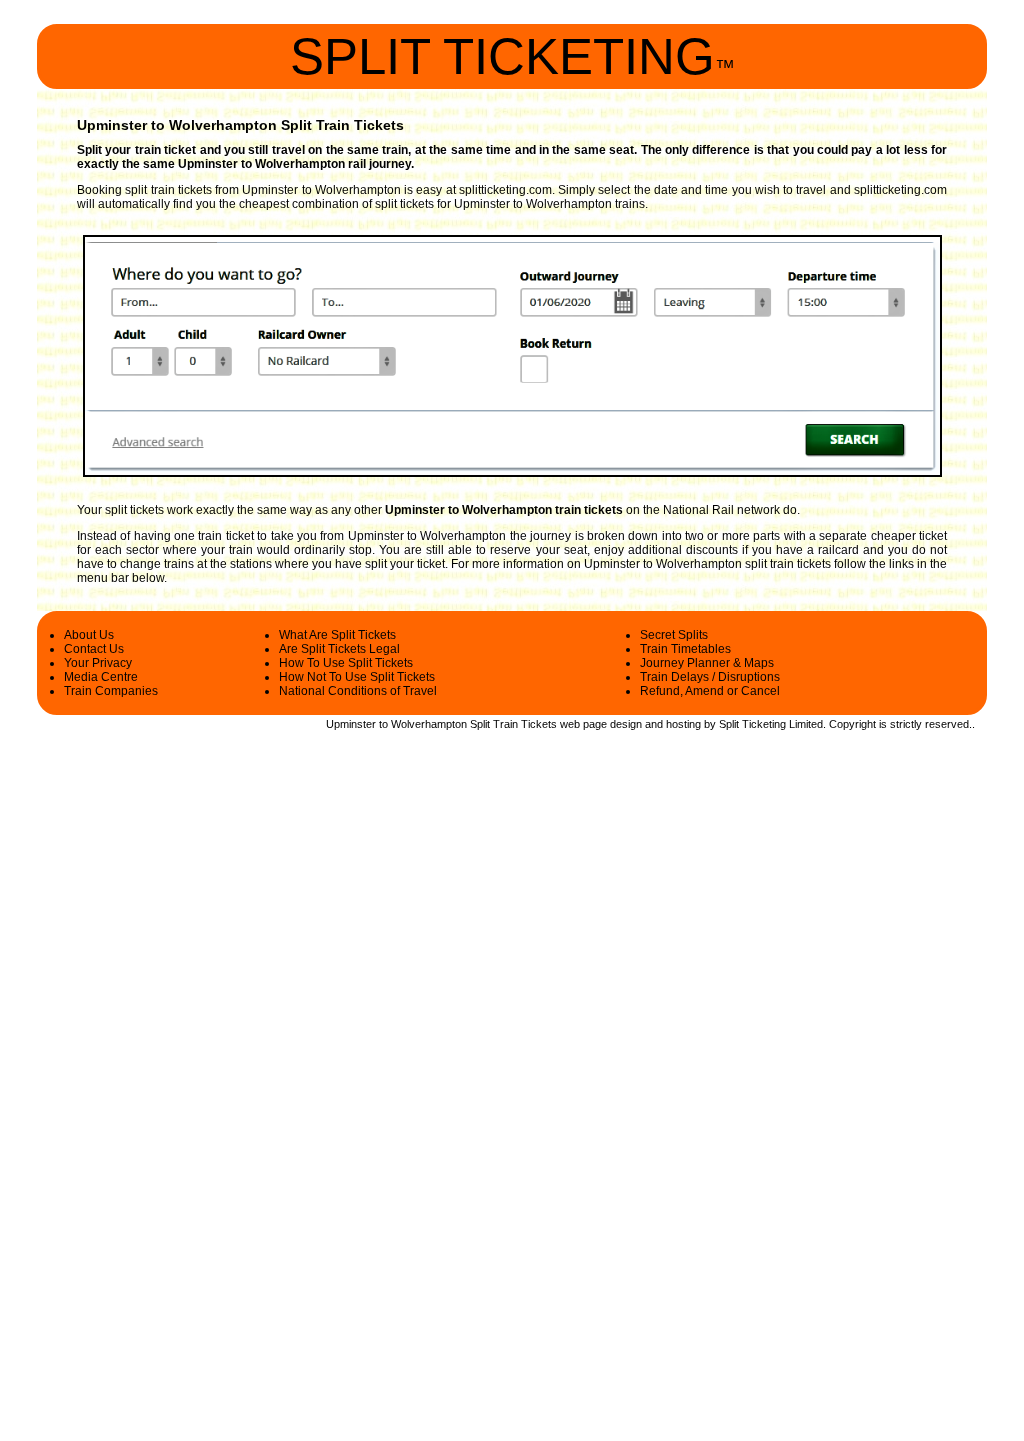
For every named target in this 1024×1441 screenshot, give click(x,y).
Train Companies (111, 691)
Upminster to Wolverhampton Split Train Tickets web (453, 724)
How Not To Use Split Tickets (357, 677)
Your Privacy (98, 663)
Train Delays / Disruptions (710, 677)
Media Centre (101, 677)
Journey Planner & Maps (707, 663)
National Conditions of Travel (358, 691)
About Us (89, 635)
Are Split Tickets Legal (339, 649)
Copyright (852, 724)
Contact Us (94, 649)
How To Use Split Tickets (346, 663)
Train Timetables (685, 649)
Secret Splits (674, 635)
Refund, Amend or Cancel (710, 691)
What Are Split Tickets (337, 635)
